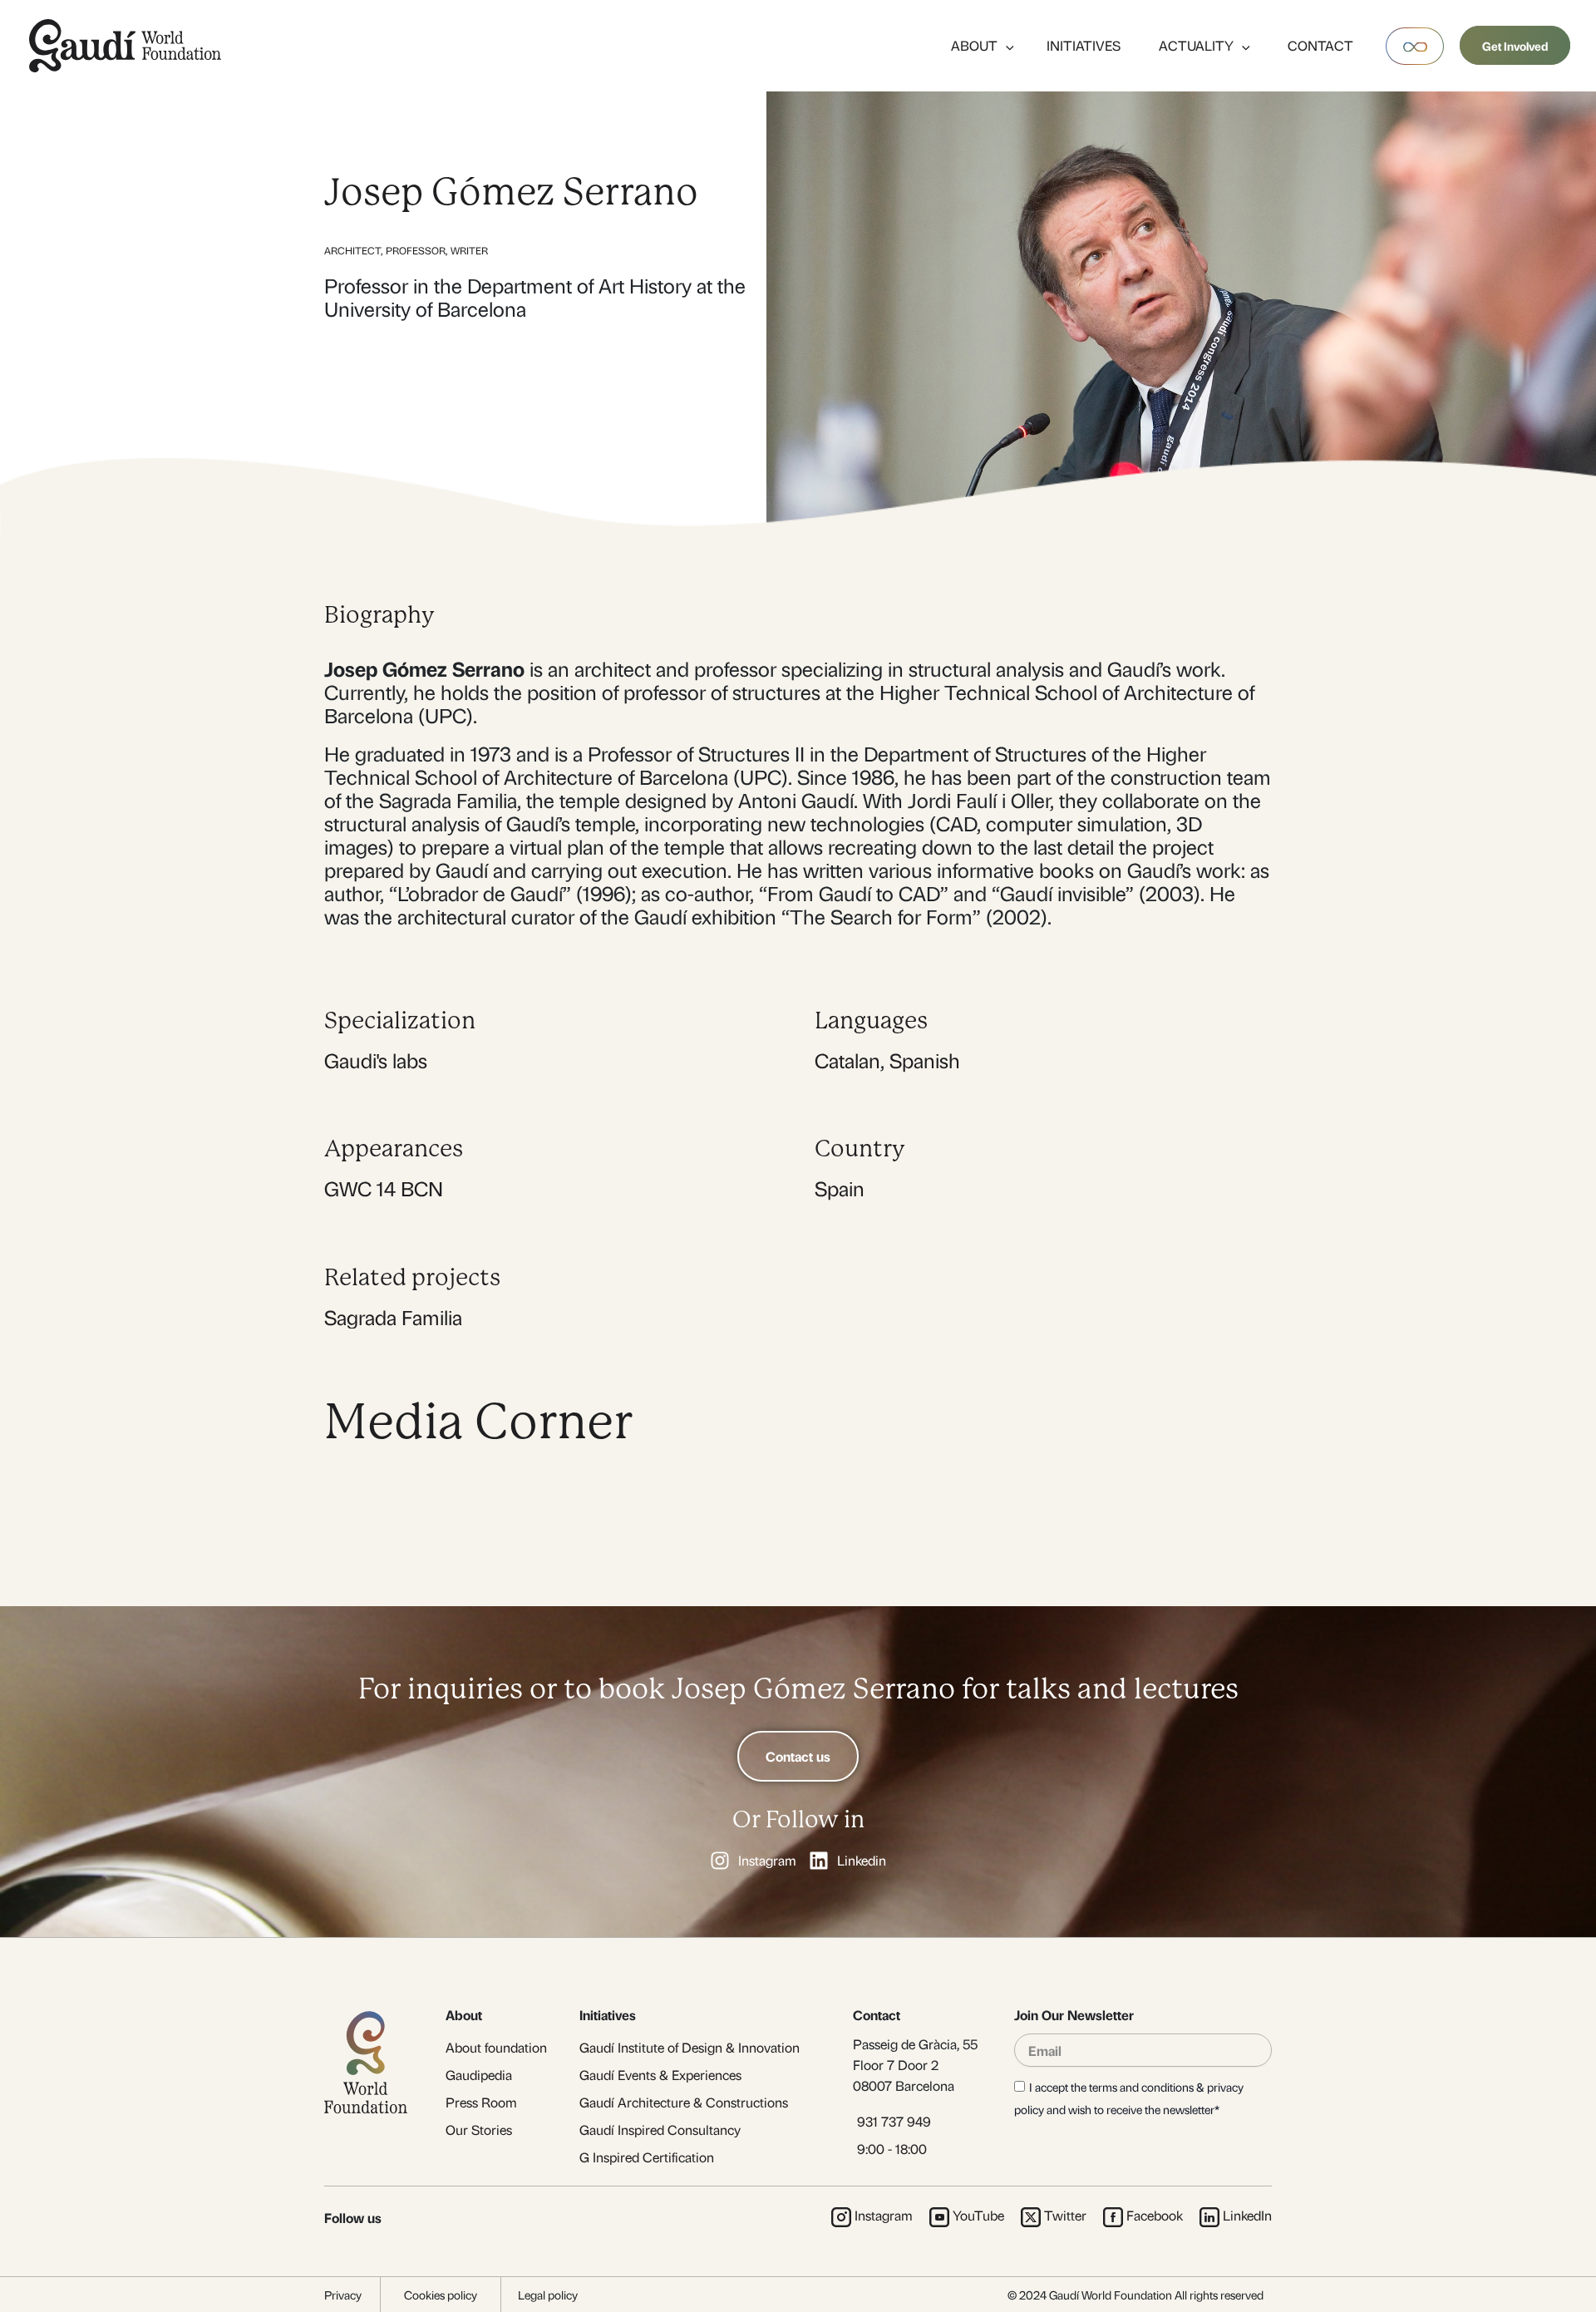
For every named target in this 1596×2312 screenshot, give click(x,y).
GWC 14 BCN (384, 1188)
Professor (416, 250)
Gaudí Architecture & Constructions (684, 2102)
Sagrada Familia (393, 1317)
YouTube (978, 2215)
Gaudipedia (479, 2075)
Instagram (884, 2215)
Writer (469, 250)
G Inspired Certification (647, 2157)
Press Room (481, 2102)
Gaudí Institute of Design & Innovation (690, 2047)
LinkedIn (1247, 2215)
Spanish (925, 1060)
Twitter (1065, 2215)
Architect (352, 250)
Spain (840, 1188)
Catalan (847, 1060)
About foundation (496, 2047)
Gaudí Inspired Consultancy (660, 2130)
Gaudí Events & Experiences (660, 2075)
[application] (1006, 45)
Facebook (1155, 2215)
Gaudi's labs (376, 1060)
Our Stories (479, 2130)
